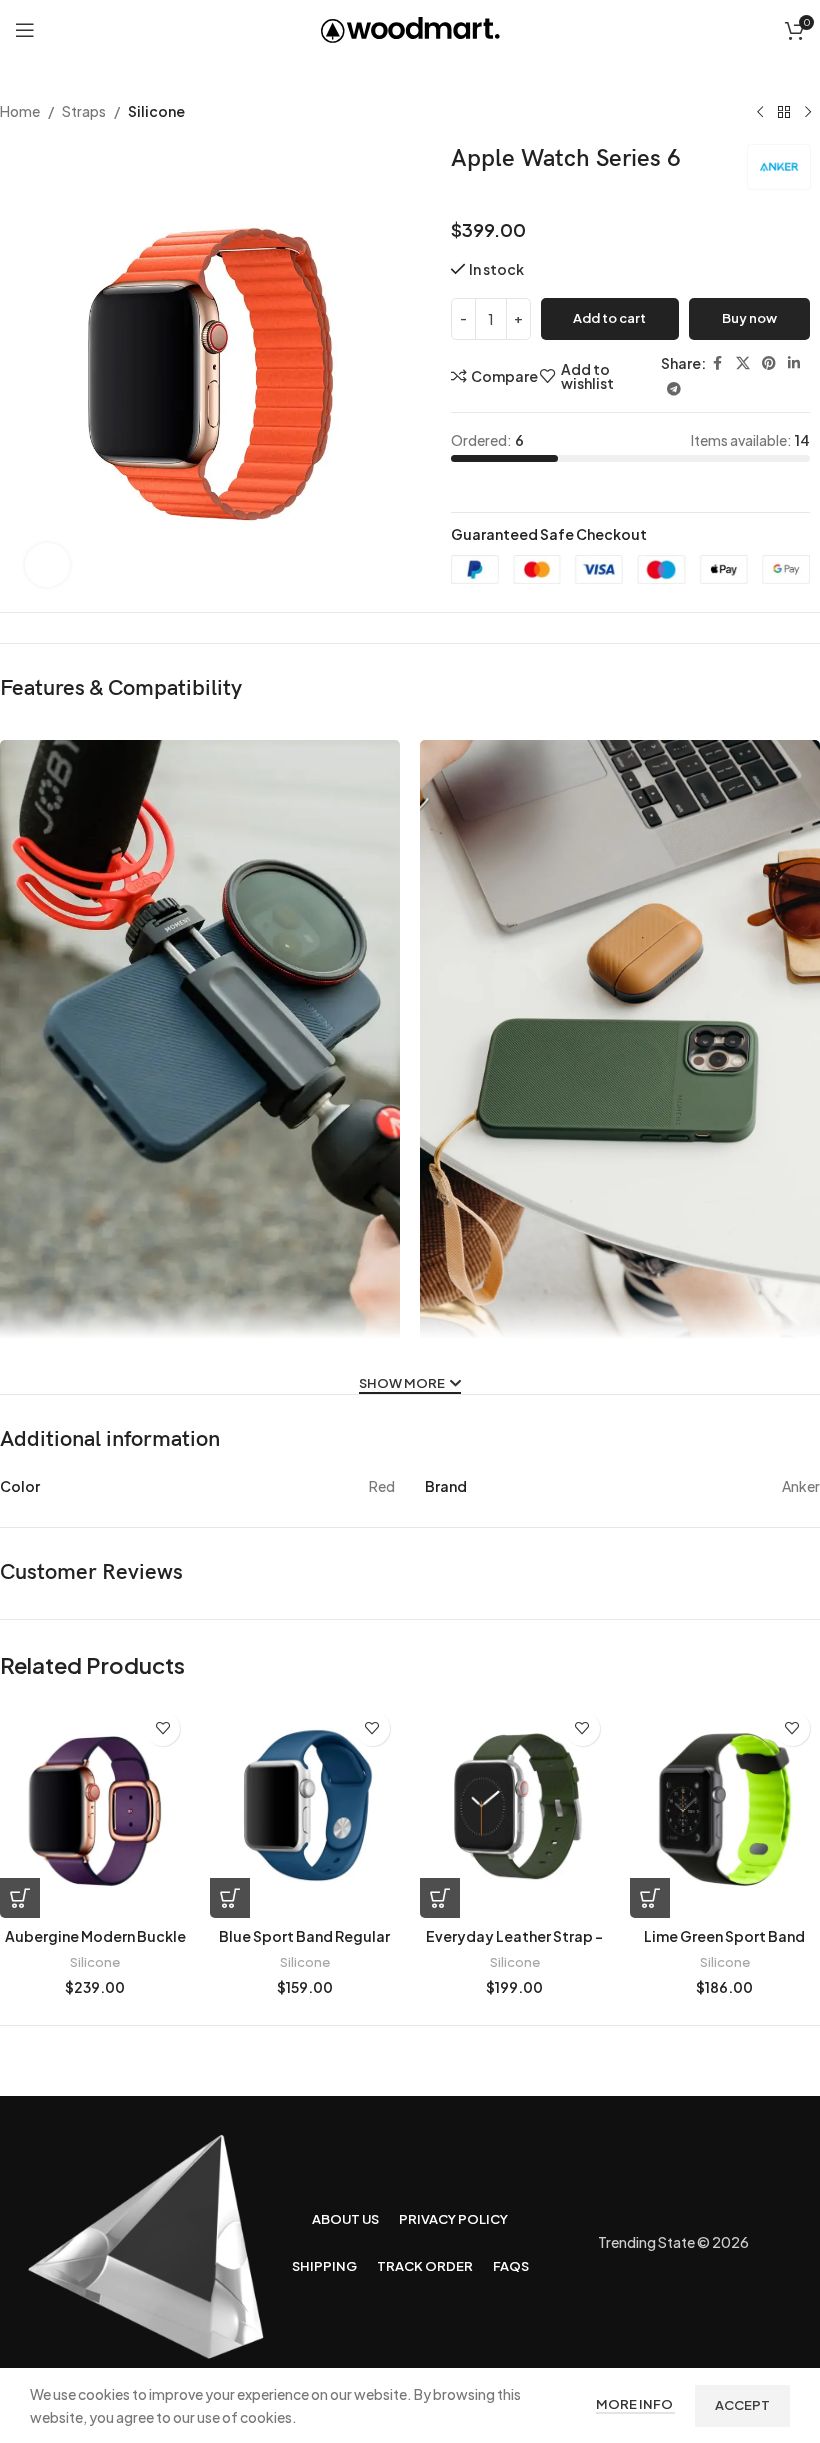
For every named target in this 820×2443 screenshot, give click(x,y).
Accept (742, 2405)
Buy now (749, 318)
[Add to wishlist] (162, 1728)
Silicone (156, 111)
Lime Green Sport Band (724, 1936)
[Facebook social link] (718, 363)
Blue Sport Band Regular (304, 1936)
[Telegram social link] (674, 389)
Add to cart (609, 318)
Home (20, 111)
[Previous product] (760, 113)
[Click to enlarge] (47, 565)
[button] (20, 1898)
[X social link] (743, 363)
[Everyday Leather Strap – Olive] (515, 1809)
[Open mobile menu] (25, 30)
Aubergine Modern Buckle (95, 1936)
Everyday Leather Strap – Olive (514, 1946)
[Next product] (808, 113)
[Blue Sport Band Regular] (305, 1809)
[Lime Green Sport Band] (725, 1809)
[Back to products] (784, 113)
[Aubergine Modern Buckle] (95, 1809)
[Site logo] (410, 28)
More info (635, 2404)
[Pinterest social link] (769, 363)
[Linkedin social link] (794, 363)
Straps (84, 111)
